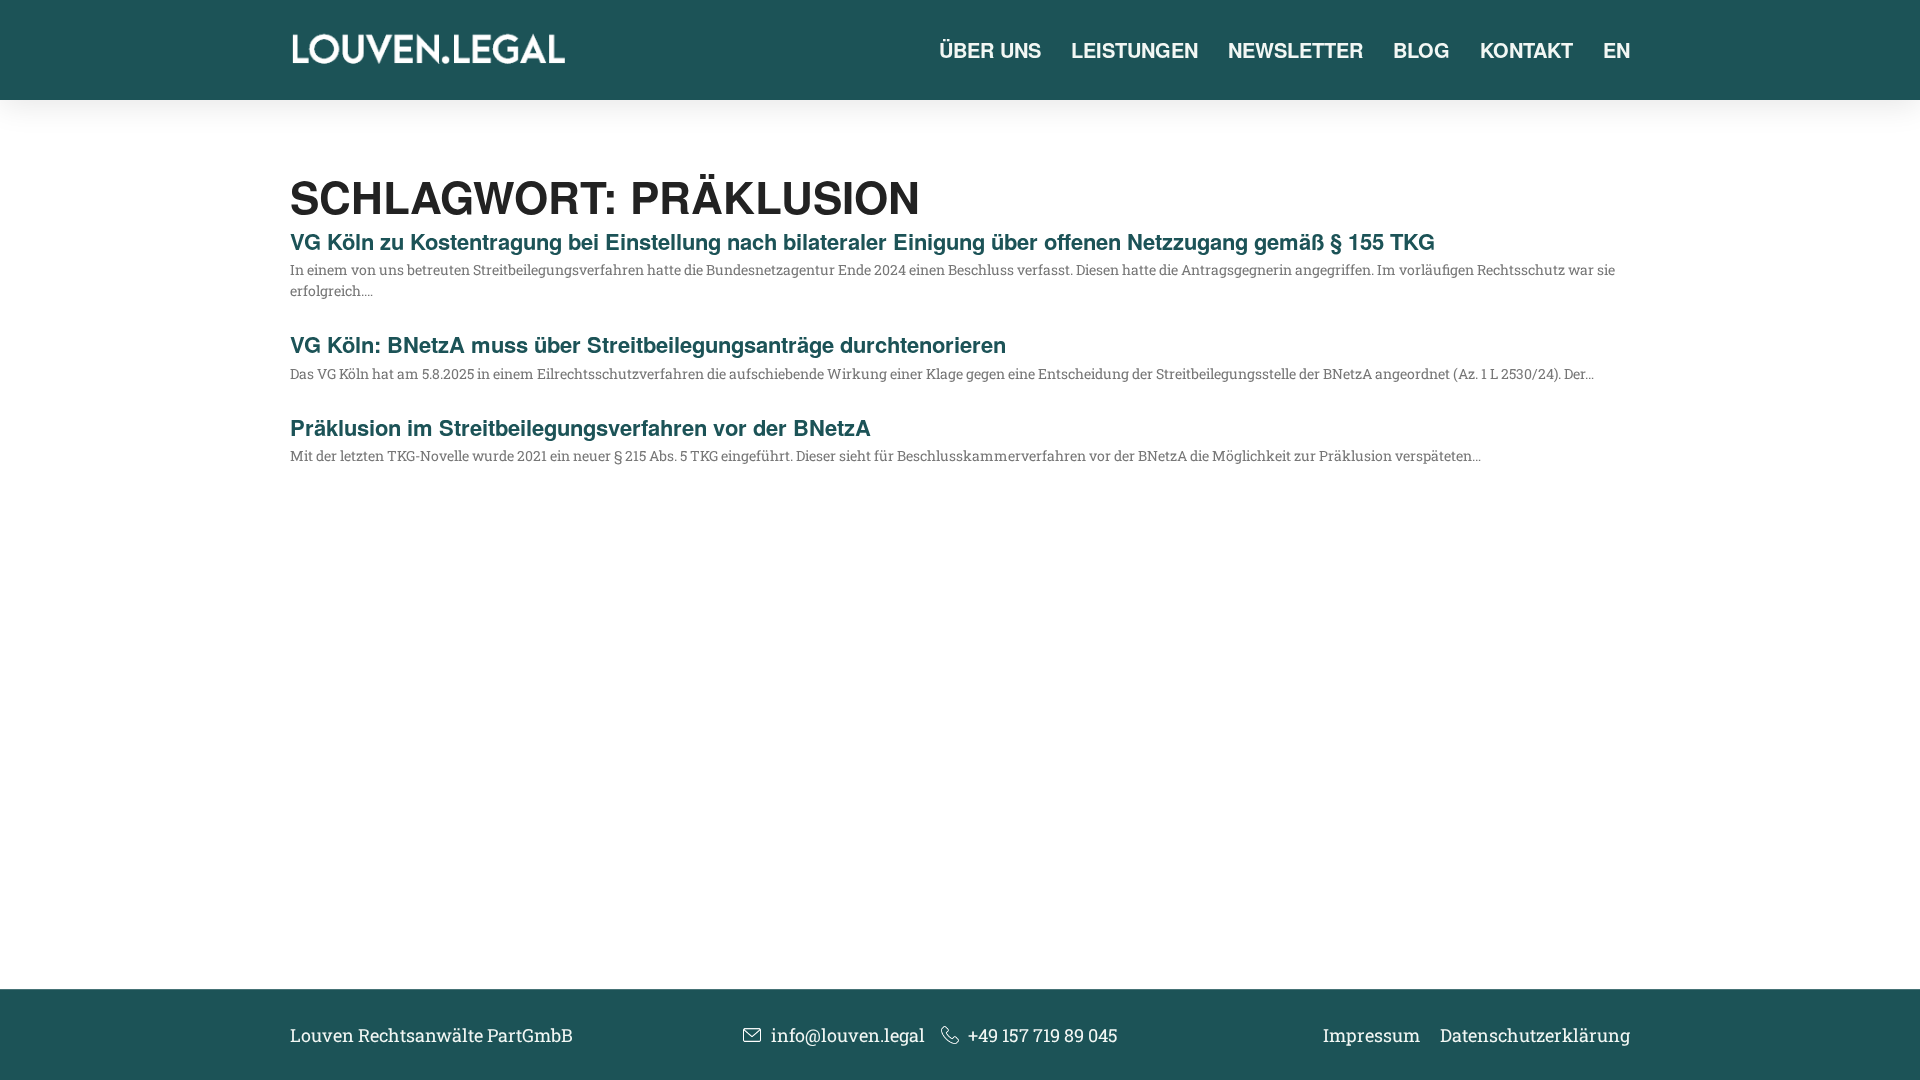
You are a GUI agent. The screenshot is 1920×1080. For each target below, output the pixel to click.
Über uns (990, 49)
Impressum (1371, 1035)
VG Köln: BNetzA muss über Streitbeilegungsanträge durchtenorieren (648, 344)
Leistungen (1134, 49)
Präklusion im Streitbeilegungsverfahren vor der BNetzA (580, 427)
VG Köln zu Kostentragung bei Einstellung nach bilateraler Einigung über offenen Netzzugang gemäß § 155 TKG (862, 241)
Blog (1421, 49)
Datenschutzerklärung (1535, 1035)
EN (1616, 49)
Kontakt (1526, 49)
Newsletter (1295, 49)
